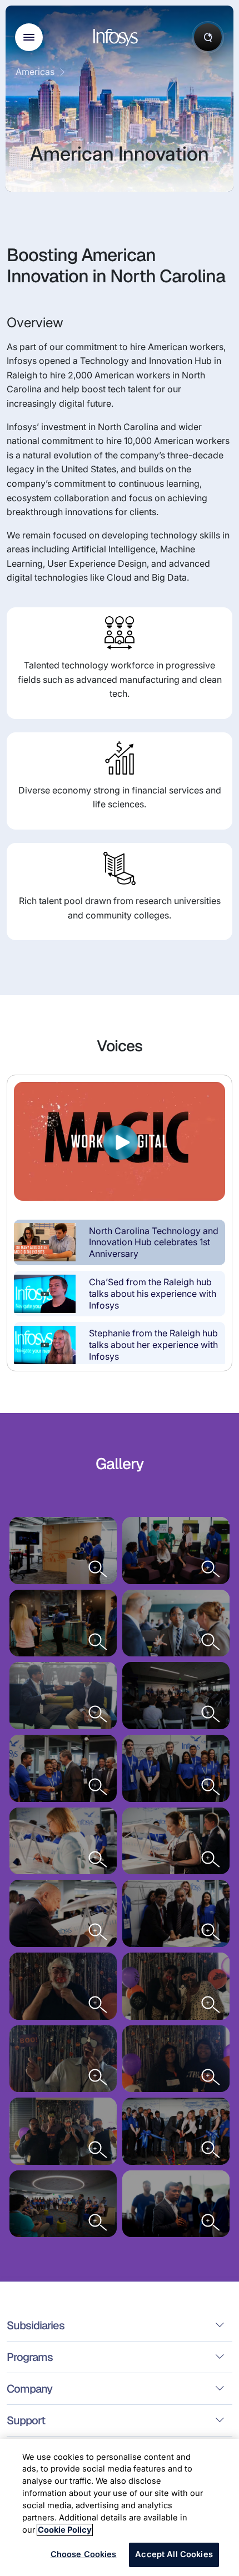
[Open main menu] (29, 37)
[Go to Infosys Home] (117, 38)
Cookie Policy (65, 2530)
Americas (35, 72)
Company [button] (29, 2389)
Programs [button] (30, 2357)
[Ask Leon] (208, 37)
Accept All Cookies (174, 2554)
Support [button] (26, 2420)
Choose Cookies (84, 2554)
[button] (120, 1242)
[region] (120, 2507)
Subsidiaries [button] (36, 2325)
